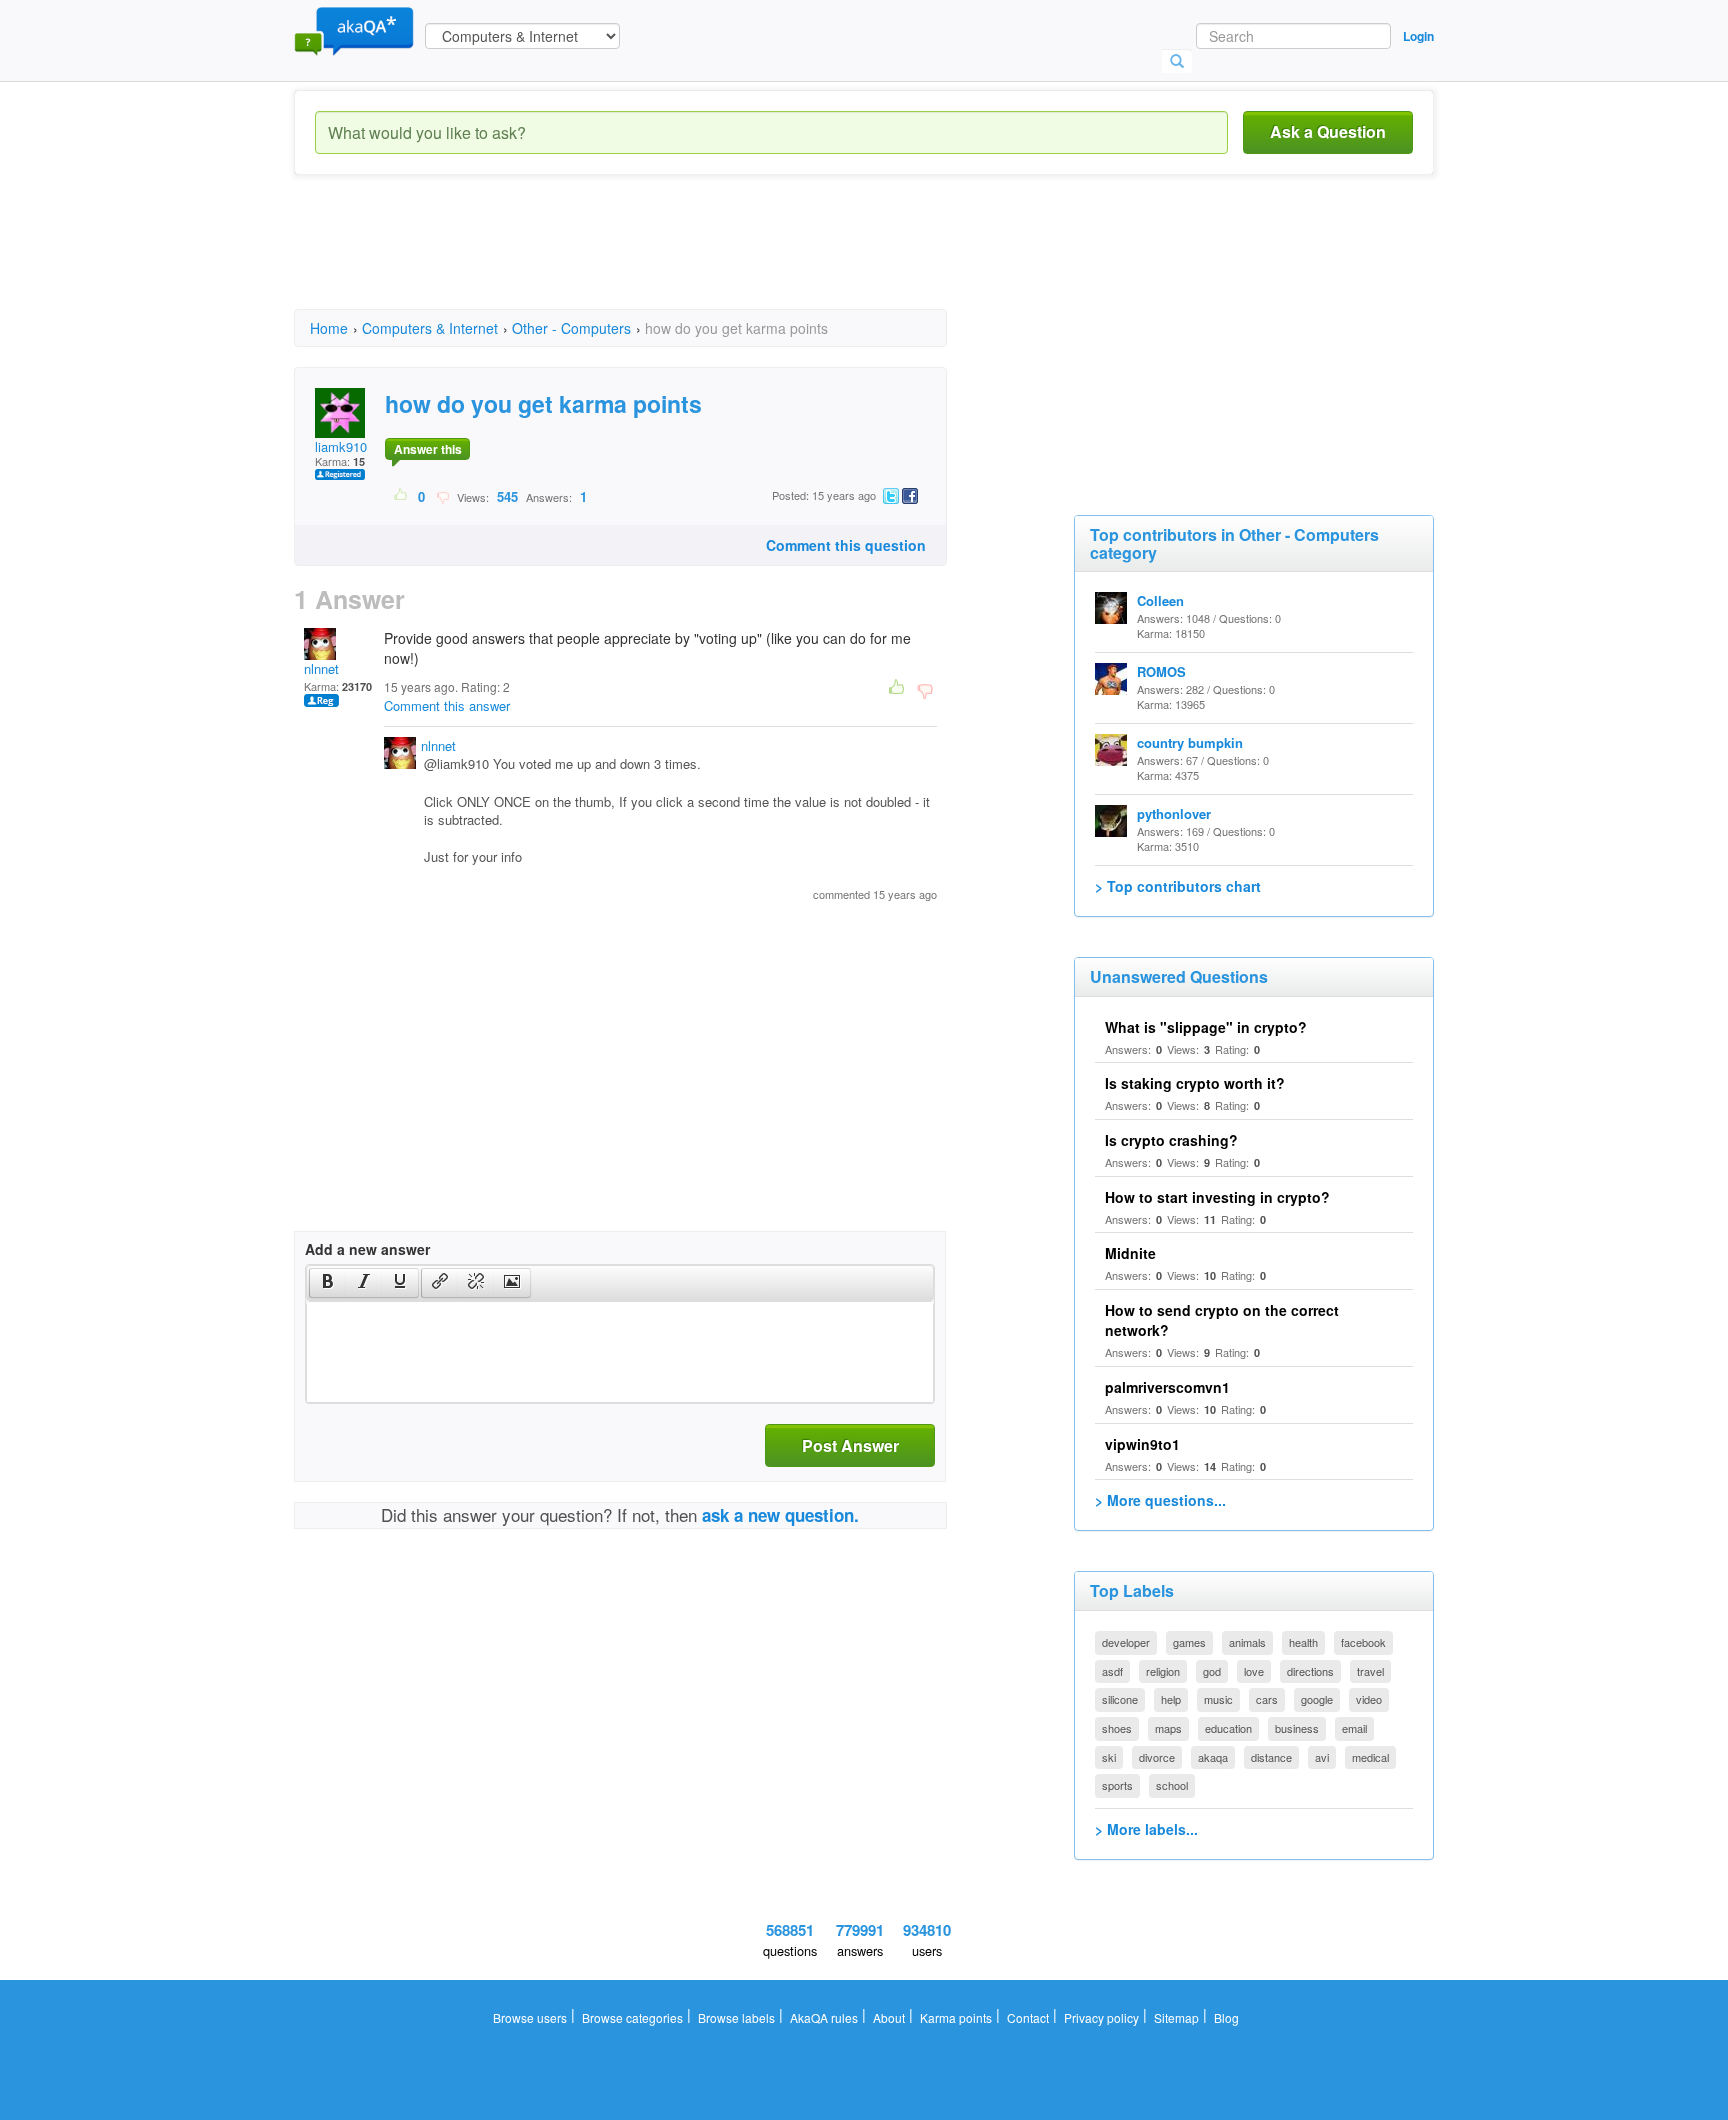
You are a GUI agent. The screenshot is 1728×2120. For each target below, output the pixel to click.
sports (1117, 1785)
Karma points (956, 2017)
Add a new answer (367, 1249)
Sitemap (1176, 2017)
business (1297, 1728)
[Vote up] (401, 496)
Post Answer (850, 1445)
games (1189, 1642)
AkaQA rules (824, 2017)
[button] (327, 1283)
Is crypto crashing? (1171, 1140)
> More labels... (1146, 1829)
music (1218, 1699)
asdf (1112, 1671)
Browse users (530, 2017)
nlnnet (321, 668)
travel (1370, 1671)
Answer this (428, 449)
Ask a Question (1328, 131)
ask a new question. (780, 1515)
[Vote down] (442, 496)
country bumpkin (1190, 742)
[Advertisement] (658, 260)
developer (1126, 1642)
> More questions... (1160, 1500)
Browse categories (632, 2017)
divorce (1157, 1757)
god (1212, 1671)
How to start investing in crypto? (1217, 1197)
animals (1247, 1642)
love (1254, 1671)
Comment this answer (447, 705)
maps (1168, 1728)
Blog (1226, 2017)
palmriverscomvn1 (1167, 1387)
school (1172, 1785)
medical (1370, 1757)
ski (1109, 1757)
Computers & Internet (430, 328)
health (1303, 1642)
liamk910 (341, 446)
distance (1271, 1757)
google (1317, 1699)
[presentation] (328, 1283)
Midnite (1130, 1253)
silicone (1120, 1699)
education (1228, 1728)
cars (1267, 1699)
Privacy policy (1101, 2017)
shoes (1117, 1728)
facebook (1363, 1642)
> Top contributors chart (1178, 886)
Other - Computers (571, 328)
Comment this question (846, 545)
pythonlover (1174, 813)
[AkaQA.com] (354, 30)
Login (1418, 36)
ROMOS (1161, 671)
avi (1322, 1757)
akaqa (1213, 1757)
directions (1310, 1671)
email (1354, 1728)
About (889, 2017)
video (1369, 1699)
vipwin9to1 (1142, 1444)
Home (329, 328)
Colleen (1160, 600)
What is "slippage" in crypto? (1206, 1027)
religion (1163, 1671)
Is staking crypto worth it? (1195, 1083)
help (1171, 1699)
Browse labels (736, 2017)
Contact (1028, 2017)
